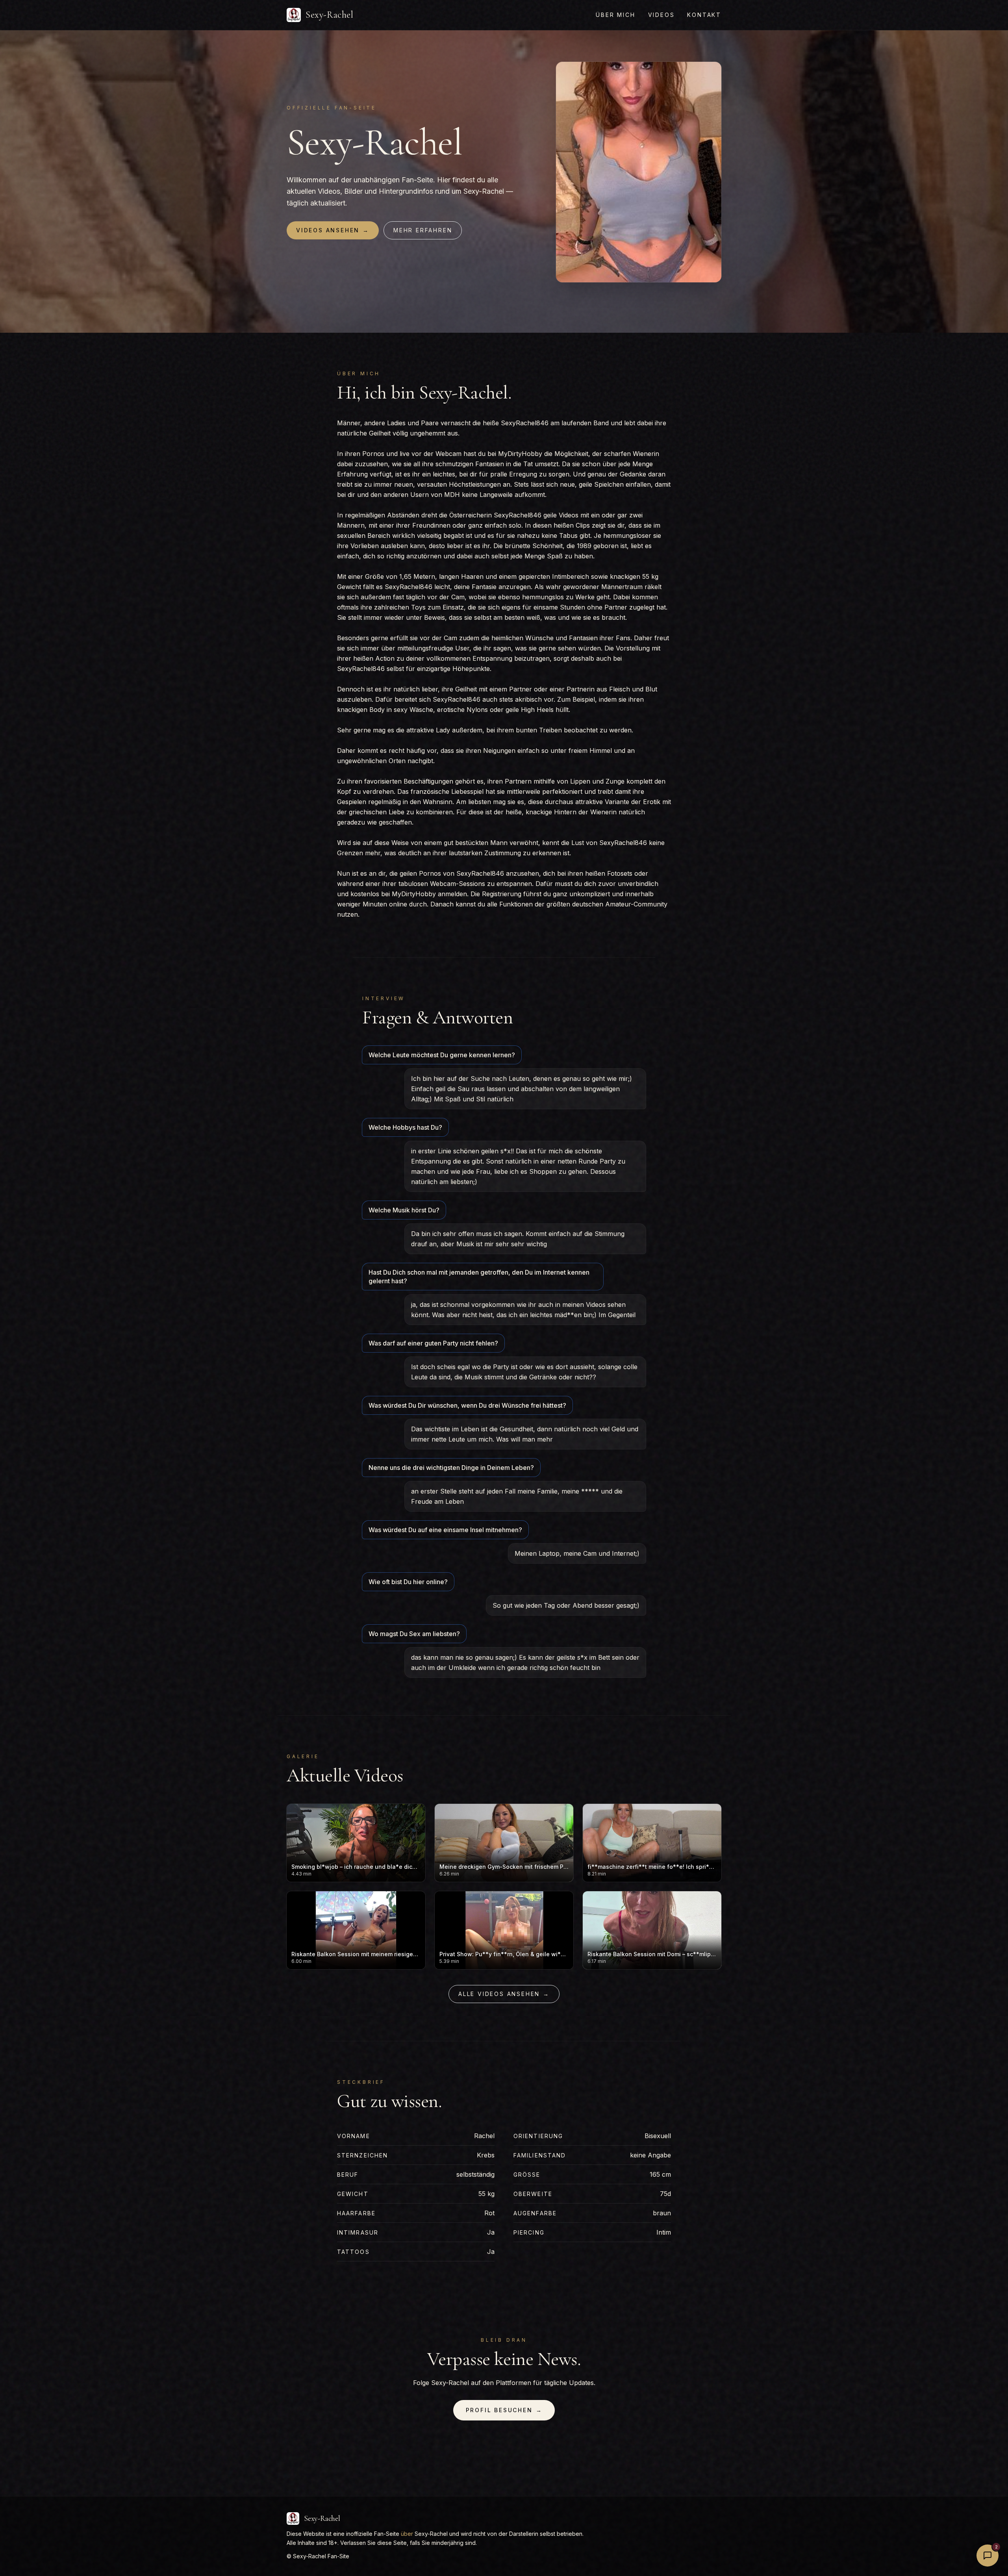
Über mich (615, 15)
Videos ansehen (333, 230)
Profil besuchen (504, 2410)
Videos (661, 15)
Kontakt (704, 15)
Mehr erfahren (423, 230)
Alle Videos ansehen (504, 1994)
